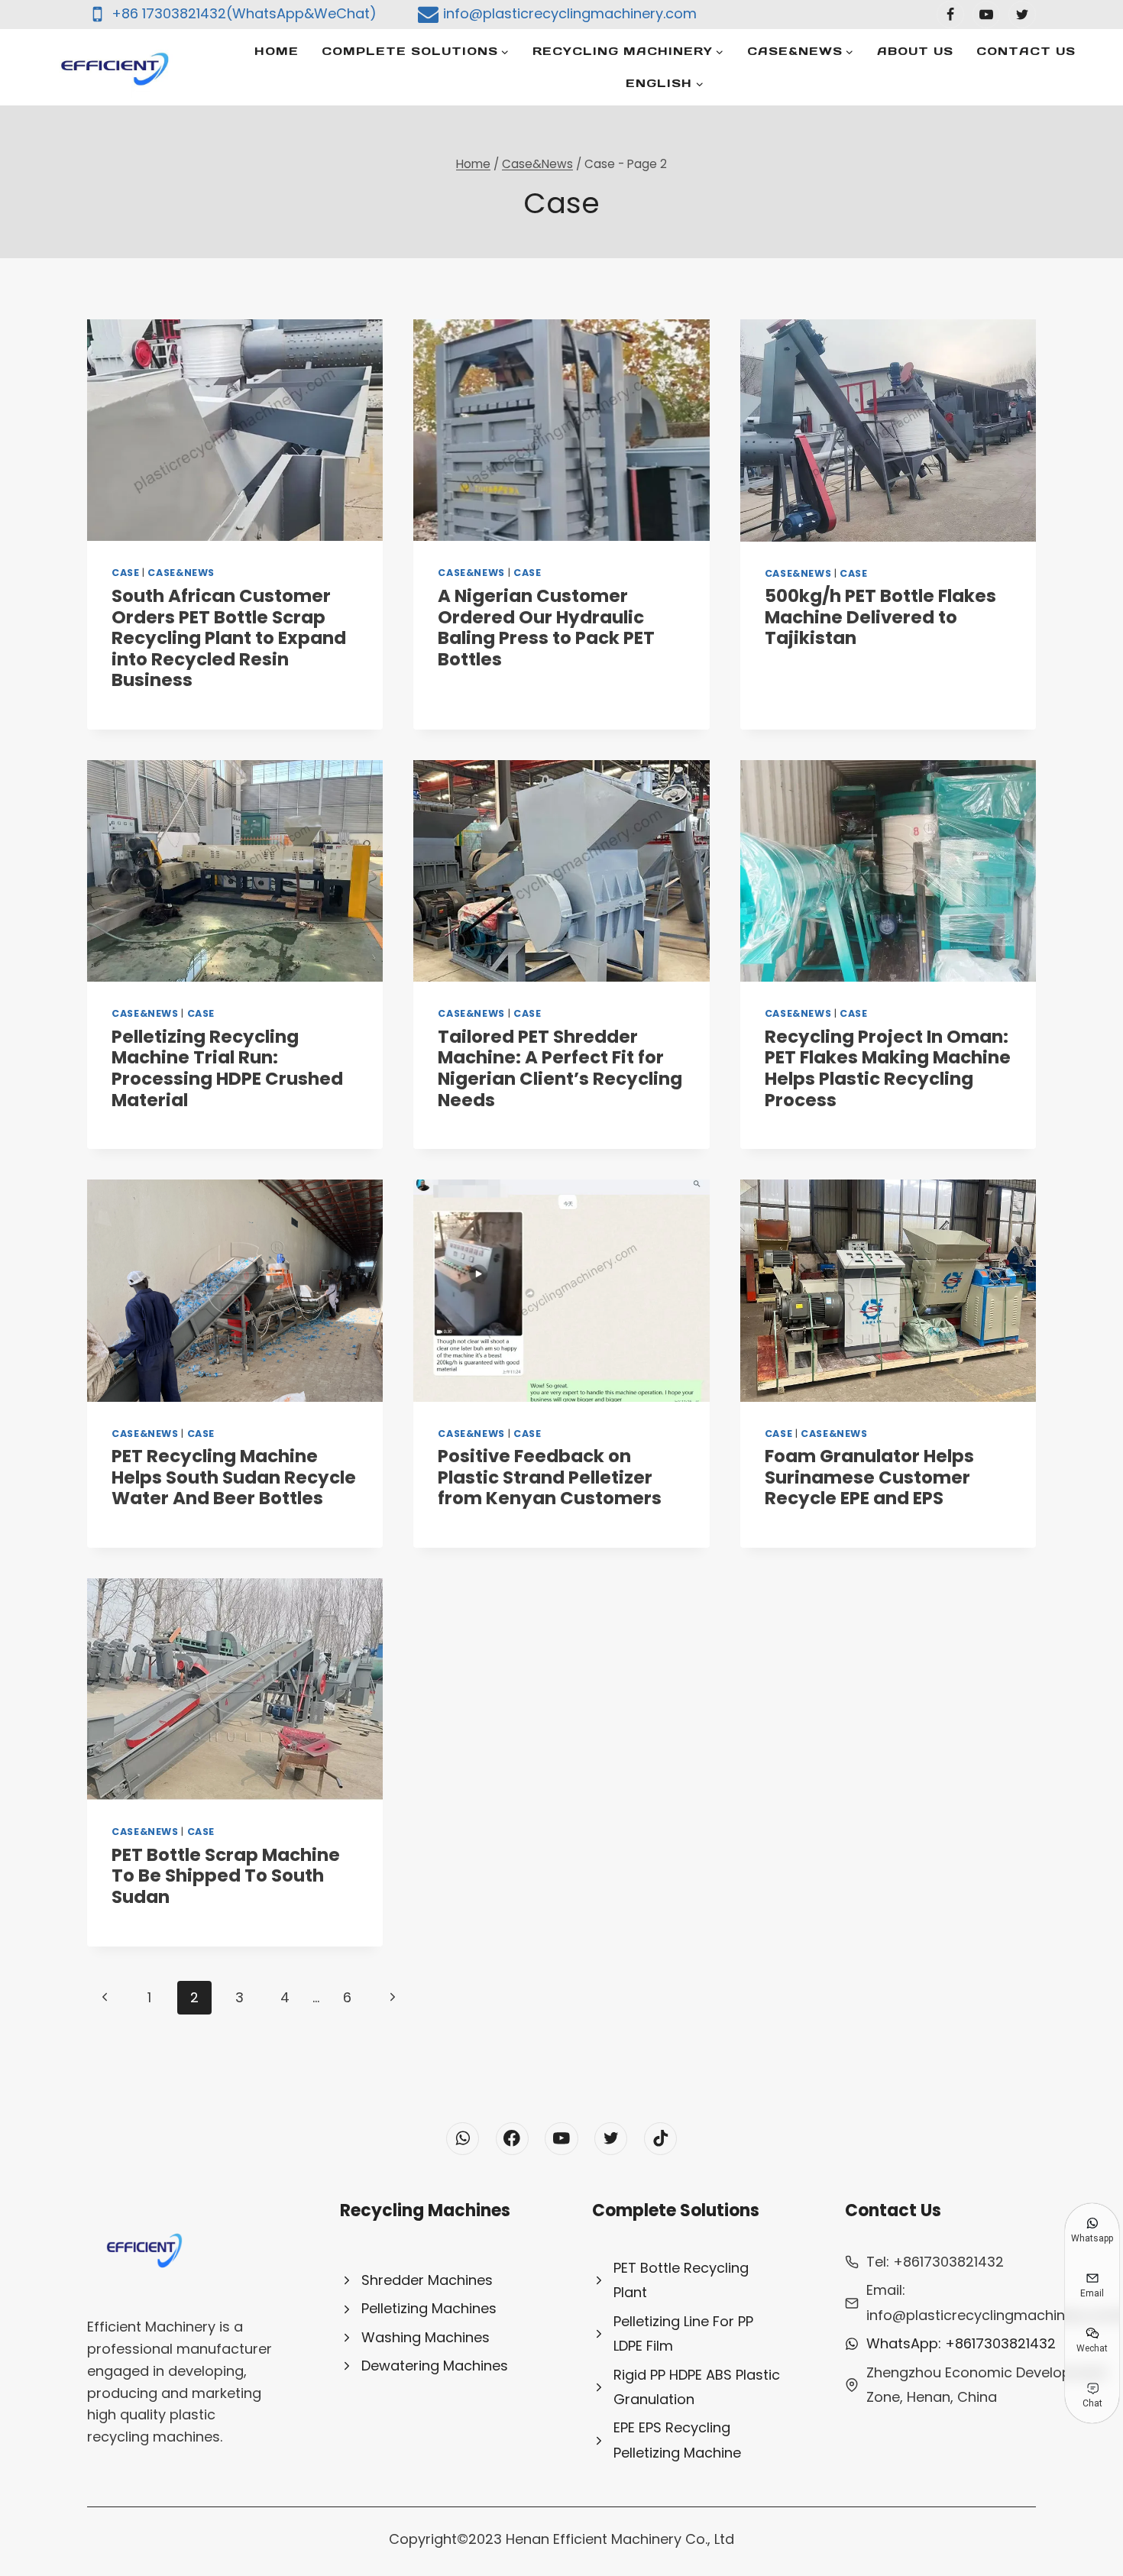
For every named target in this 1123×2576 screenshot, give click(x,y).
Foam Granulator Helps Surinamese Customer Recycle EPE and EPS (869, 1477)
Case (126, 573)
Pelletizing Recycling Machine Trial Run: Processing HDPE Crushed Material (227, 1068)
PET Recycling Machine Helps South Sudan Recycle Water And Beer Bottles (234, 1477)
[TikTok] (660, 2139)
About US (915, 51)
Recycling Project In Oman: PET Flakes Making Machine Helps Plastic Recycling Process (888, 1068)
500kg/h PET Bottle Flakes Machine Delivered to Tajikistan (880, 617)
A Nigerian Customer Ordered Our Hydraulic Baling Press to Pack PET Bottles (546, 628)
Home (277, 51)
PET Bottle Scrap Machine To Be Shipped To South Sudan (226, 1876)
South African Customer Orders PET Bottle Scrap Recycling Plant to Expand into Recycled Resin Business (229, 638)
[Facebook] (950, 15)
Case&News (181, 573)
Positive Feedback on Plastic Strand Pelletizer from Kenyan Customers (550, 1477)
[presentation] (235, 430)
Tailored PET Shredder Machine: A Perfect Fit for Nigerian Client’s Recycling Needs (560, 1068)
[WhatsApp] (463, 2139)
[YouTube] (986, 15)
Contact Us (1026, 51)
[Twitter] (1022, 15)
